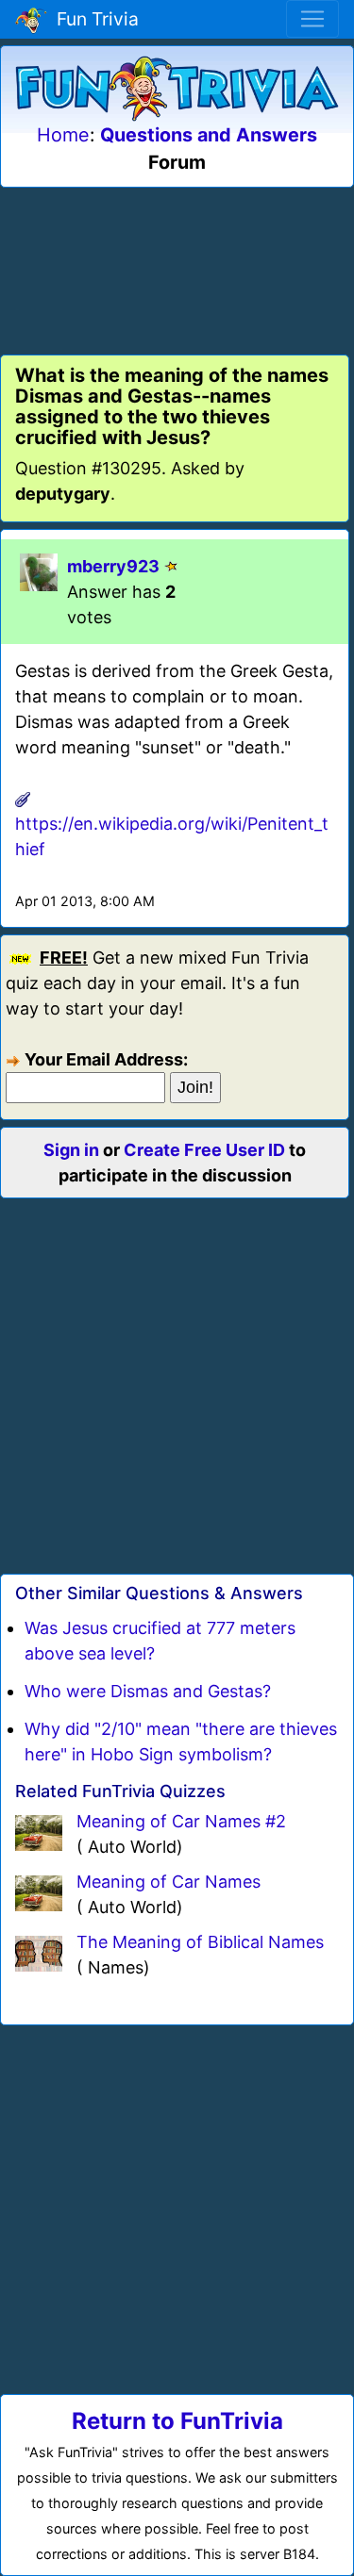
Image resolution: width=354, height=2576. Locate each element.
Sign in (71, 1150)
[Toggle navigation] (312, 19)
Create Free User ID (204, 1150)
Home (63, 135)
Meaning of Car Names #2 (181, 1821)
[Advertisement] (177, 268)
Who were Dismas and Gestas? (148, 1691)
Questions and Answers (209, 135)
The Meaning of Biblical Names (200, 1942)
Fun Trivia (93, 19)
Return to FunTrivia (177, 2421)
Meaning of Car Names (169, 1882)
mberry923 (113, 566)
